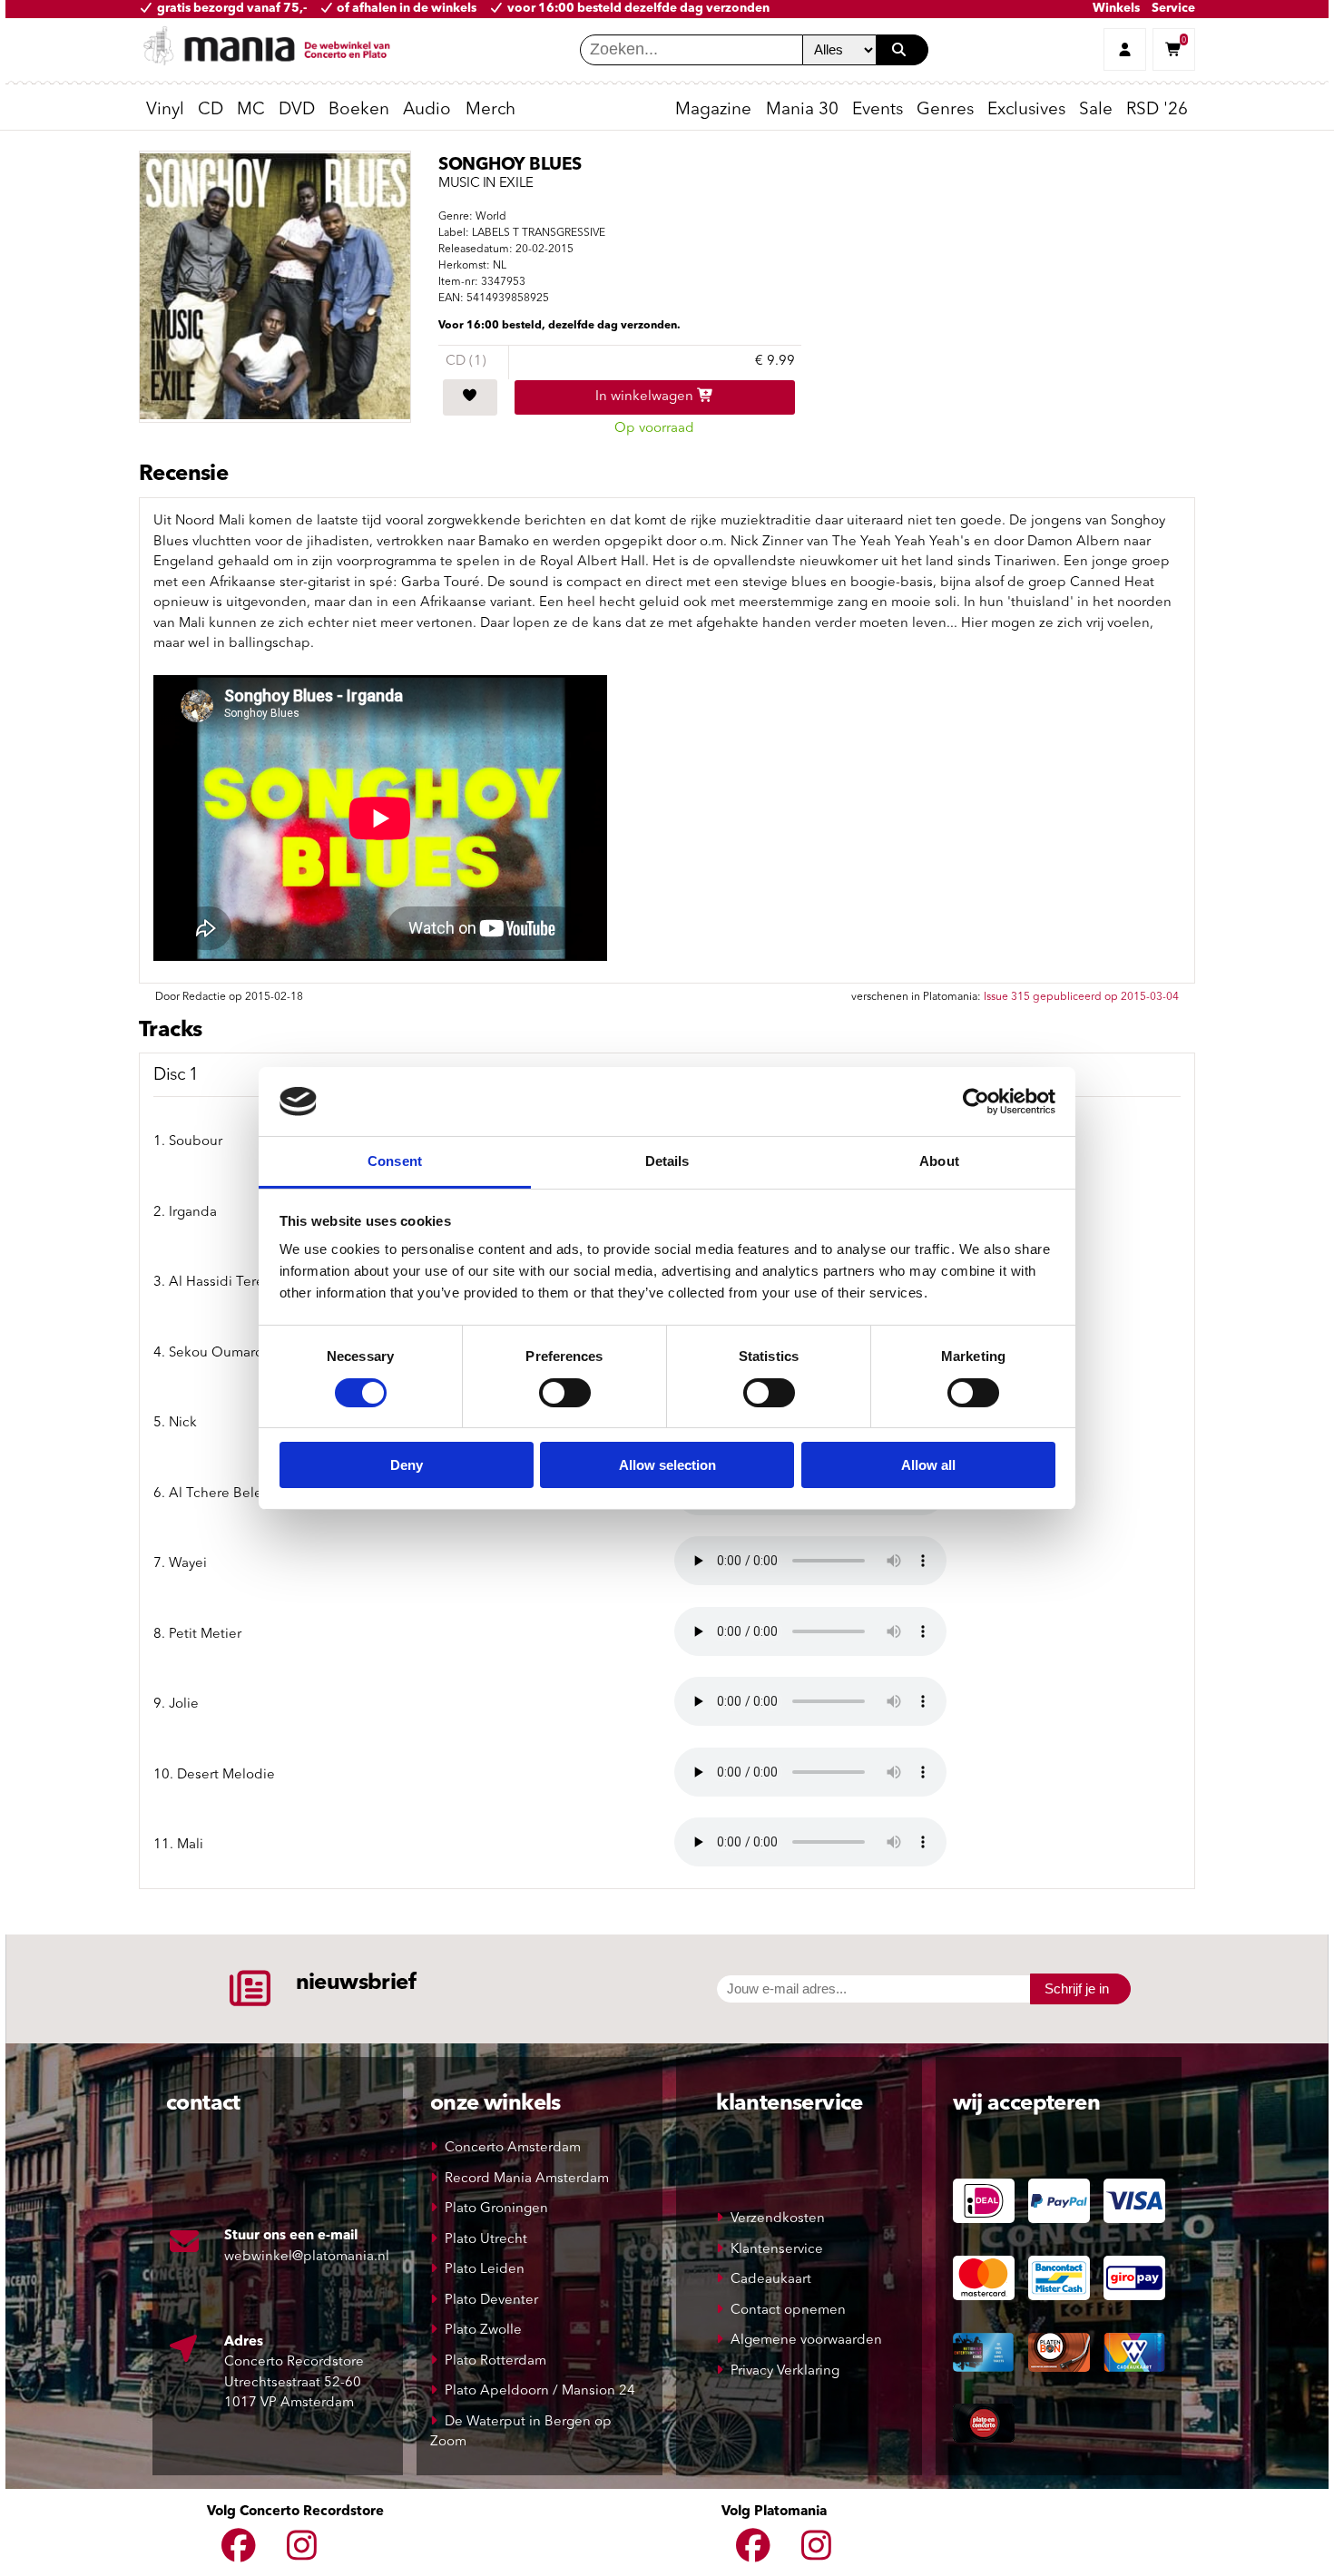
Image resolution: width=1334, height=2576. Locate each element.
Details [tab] (667, 1161)
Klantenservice (777, 2250)
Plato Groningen (496, 2209)
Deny (407, 1465)
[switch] (565, 1393)
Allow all (928, 1465)
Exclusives (1026, 110)
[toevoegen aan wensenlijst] (470, 397)
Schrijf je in (1077, 1988)
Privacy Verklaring (785, 2371)
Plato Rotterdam (495, 2361)
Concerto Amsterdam (513, 2148)
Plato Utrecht (486, 2240)
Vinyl (165, 110)
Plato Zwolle (483, 2331)
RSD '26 (1157, 110)
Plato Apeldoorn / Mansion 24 (540, 2391)
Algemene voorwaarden (806, 2341)
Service (1173, 9)
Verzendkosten (778, 2219)
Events (878, 110)
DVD (297, 110)
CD (211, 110)
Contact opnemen (788, 2311)
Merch (490, 110)
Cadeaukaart (771, 2280)
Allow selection (667, 1465)
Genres (945, 110)
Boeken (359, 110)
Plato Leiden (485, 2270)
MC (251, 110)
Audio (427, 110)
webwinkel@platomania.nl (307, 2257)
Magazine (713, 110)
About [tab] (939, 1161)
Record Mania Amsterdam (527, 2179)
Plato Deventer (491, 2301)
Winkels (1116, 9)
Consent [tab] (395, 1161)
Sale (1096, 110)
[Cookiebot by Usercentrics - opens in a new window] (976, 1102)
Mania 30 (802, 110)
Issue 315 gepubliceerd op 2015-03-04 (1081, 997)
